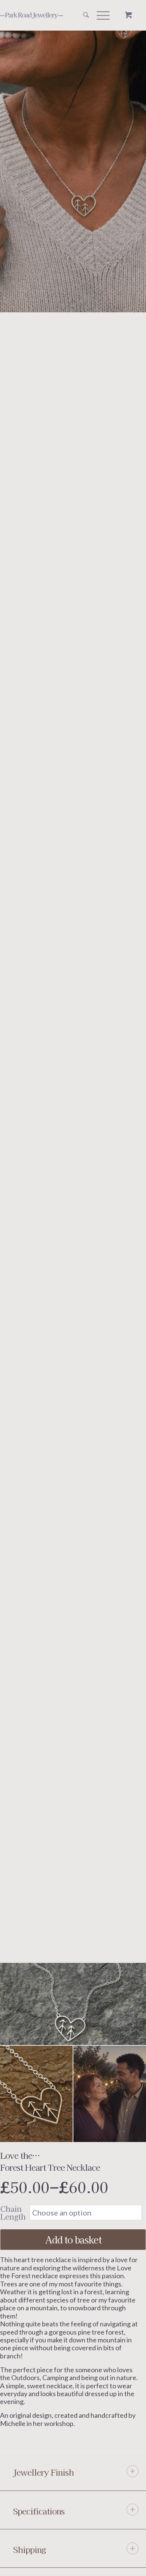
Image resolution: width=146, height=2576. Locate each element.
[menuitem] (82, 15)
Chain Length (13, 2213)
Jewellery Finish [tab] (43, 2472)
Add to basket (73, 2239)
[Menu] (99, 15)
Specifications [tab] (39, 2511)
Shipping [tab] (30, 2549)
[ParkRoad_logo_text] (44, 15)
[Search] (82, 15)
